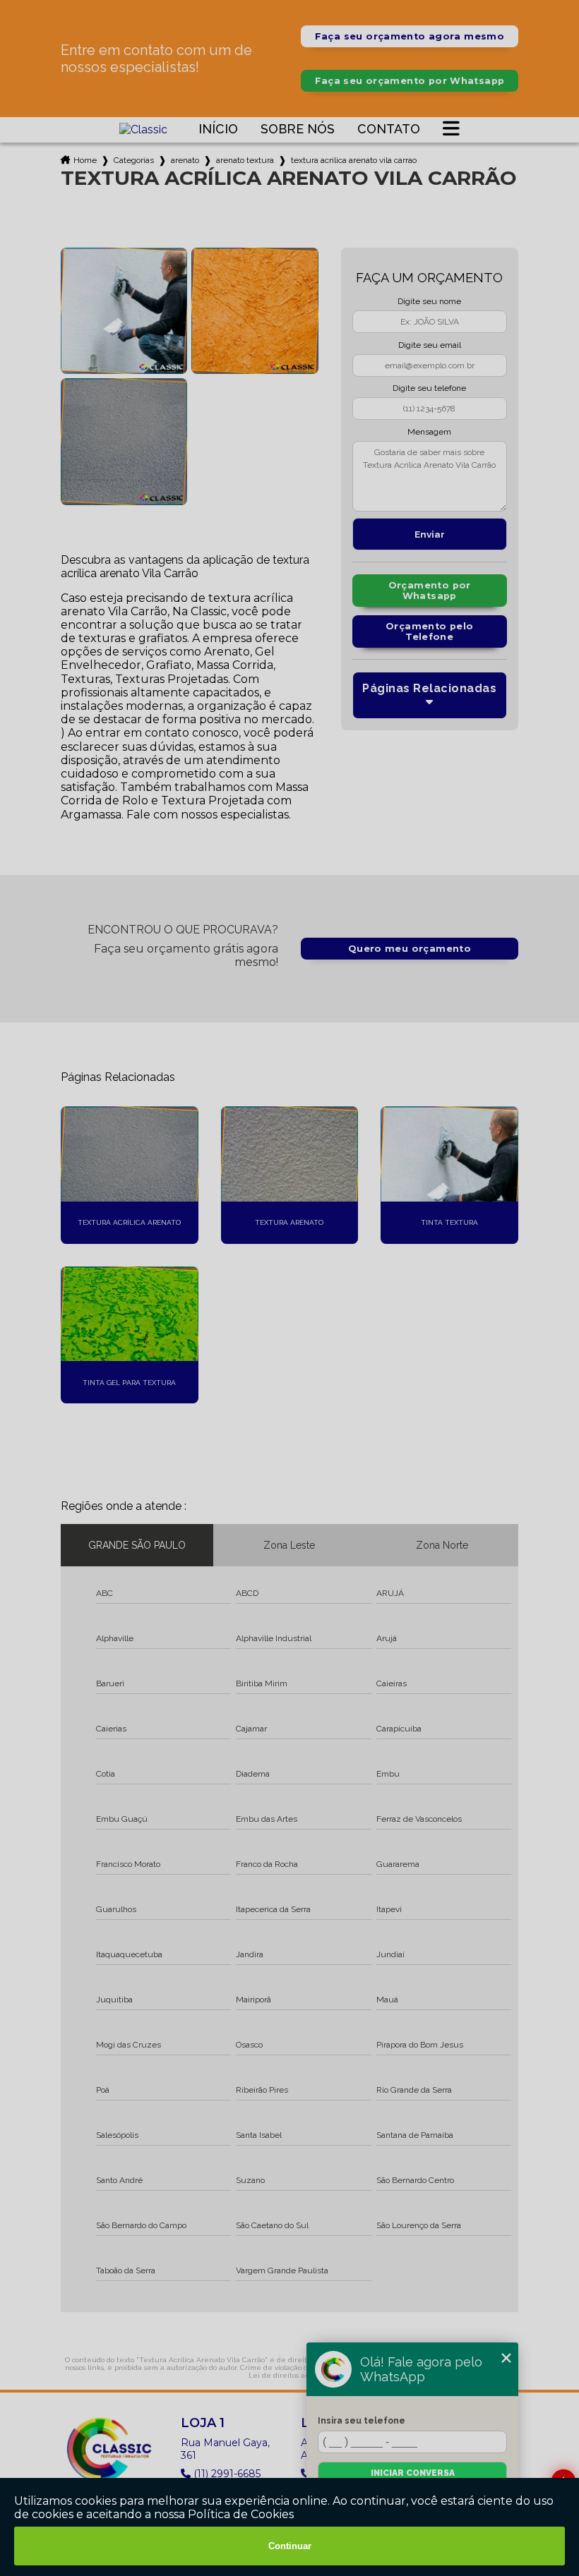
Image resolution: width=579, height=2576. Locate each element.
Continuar (290, 2546)
